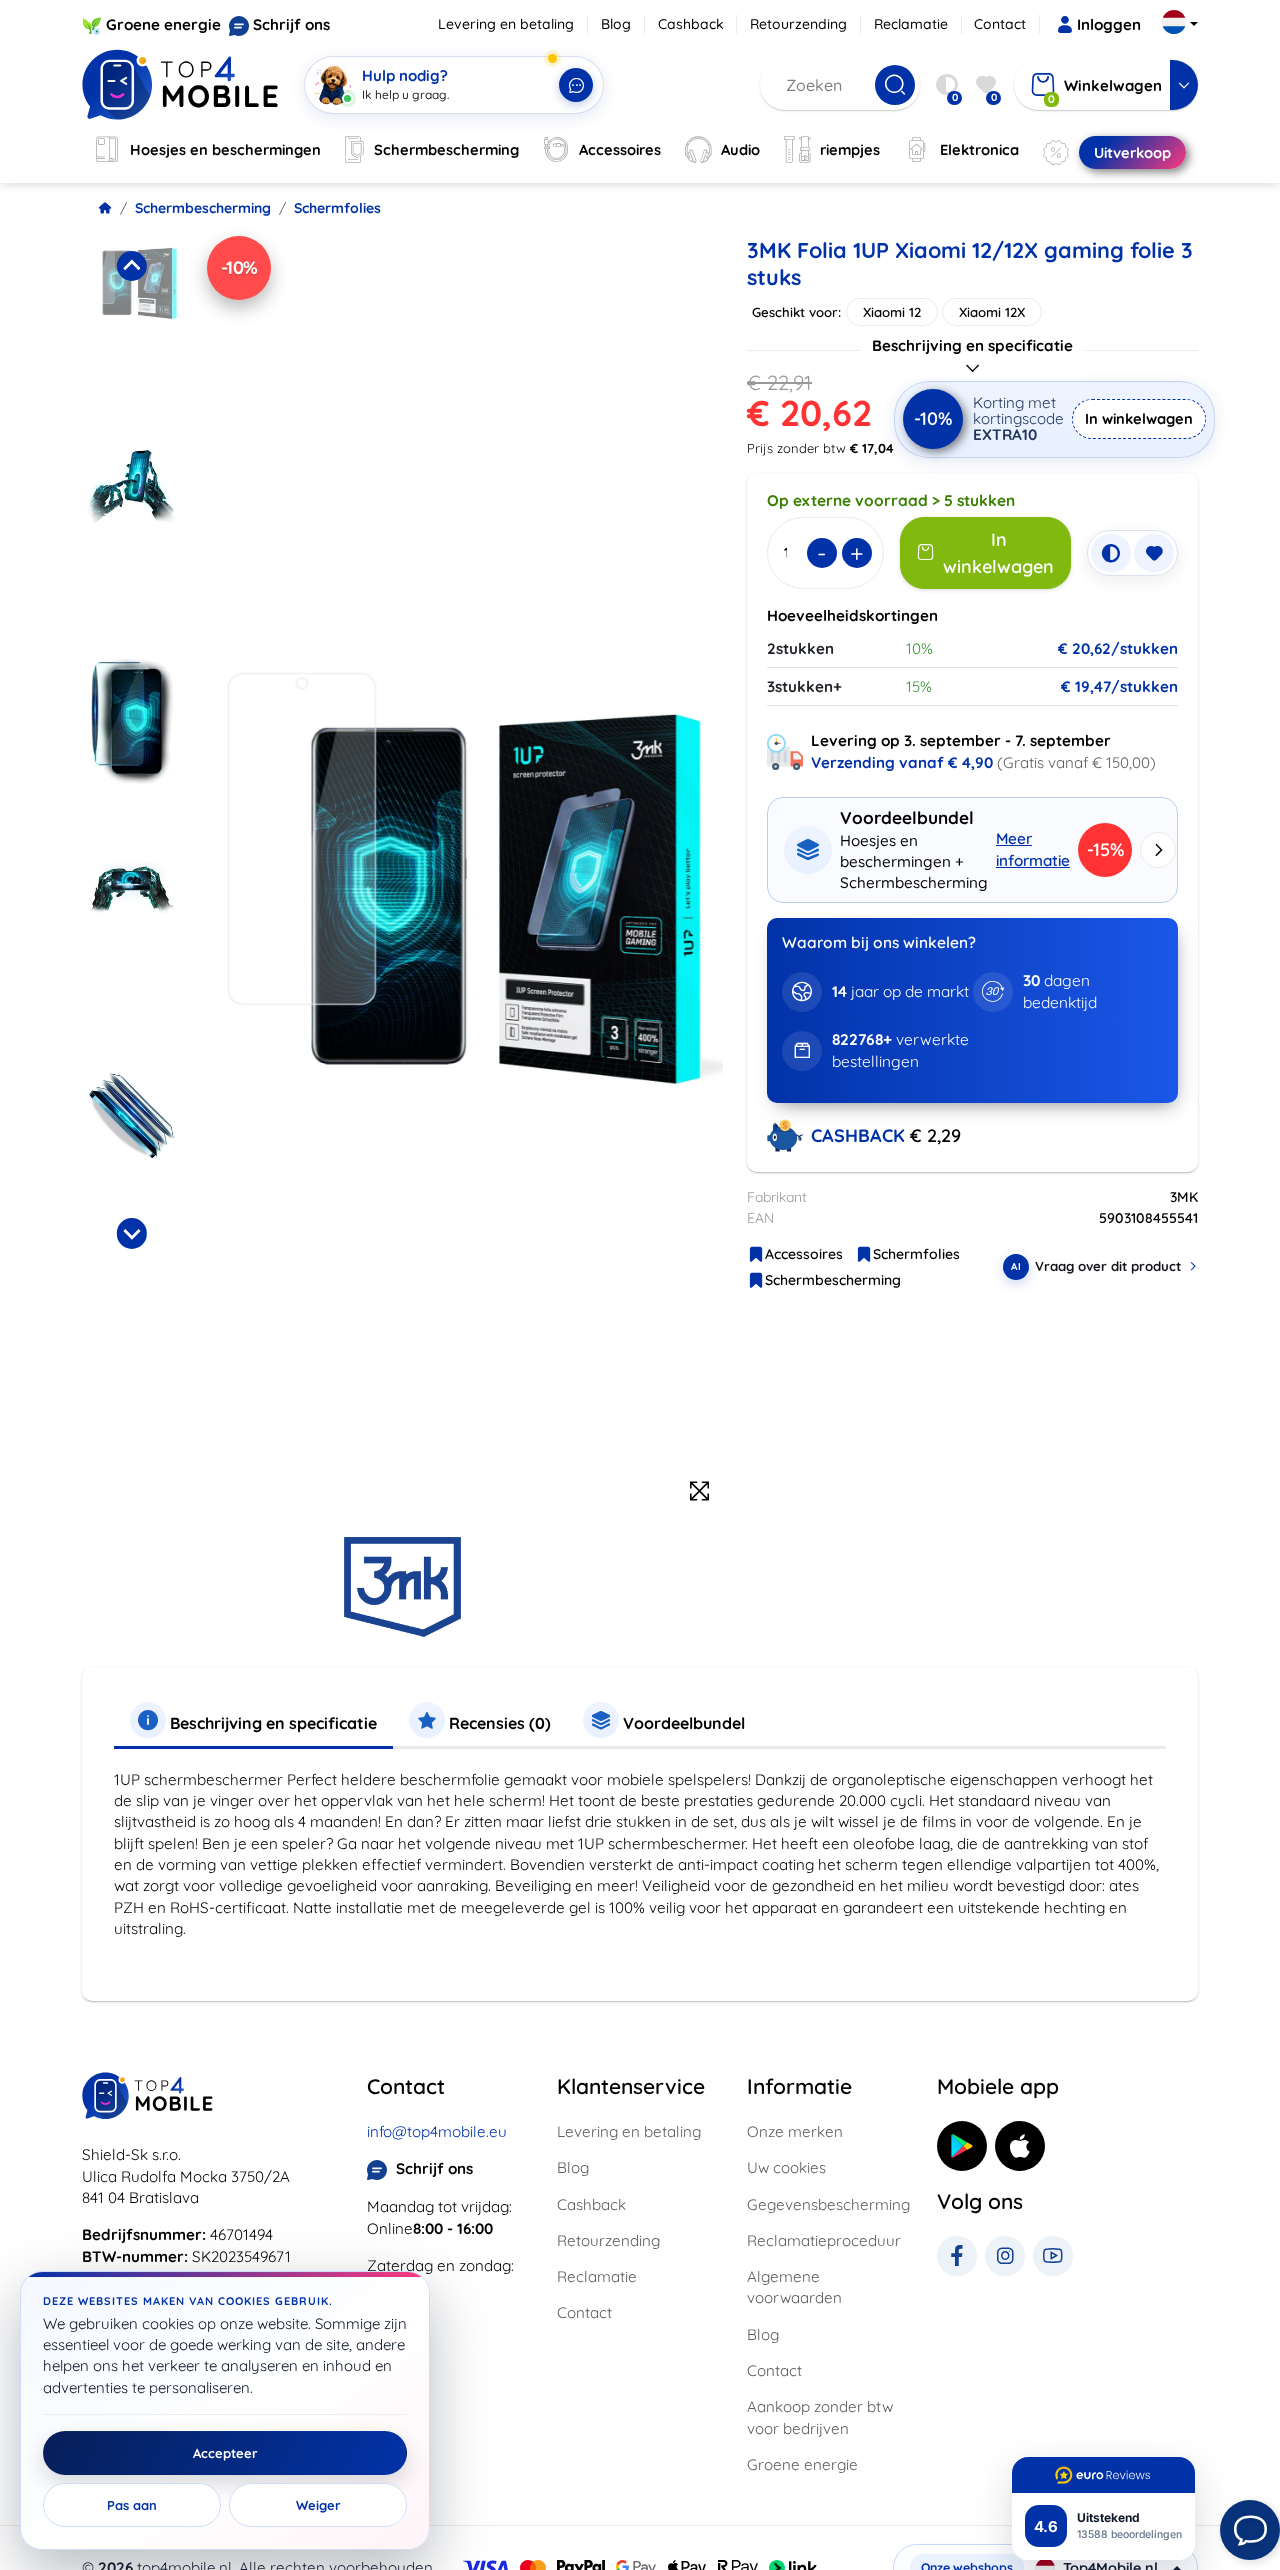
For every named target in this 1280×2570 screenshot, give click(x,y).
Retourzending (798, 24)
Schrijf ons (291, 24)
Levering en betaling (506, 24)
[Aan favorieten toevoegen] (1154, 553)
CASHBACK (860, 1135)
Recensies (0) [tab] (498, 1723)
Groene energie (163, 24)
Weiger (318, 2505)
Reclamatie (911, 24)
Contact (1000, 24)
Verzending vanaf (902, 762)
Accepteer (225, 2453)
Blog (616, 24)
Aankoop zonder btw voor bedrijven (820, 2417)
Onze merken (795, 2131)
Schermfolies (337, 208)
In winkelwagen (1139, 418)
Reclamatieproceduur (824, 2240)
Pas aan (132, 2505)
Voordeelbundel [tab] (682, 1723)
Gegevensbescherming (828, 2204)
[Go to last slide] (131, 266)
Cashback (691, 24)
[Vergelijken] (1111, 553)
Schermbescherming (203, 208)
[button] (131, 335)
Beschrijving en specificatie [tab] (271, 1723)
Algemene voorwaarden (794, 2287)
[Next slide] (131, 1233)
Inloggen (1109, 24)
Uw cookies (786, 2167)
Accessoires (804, 1254)
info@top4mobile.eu (437, 2131)
